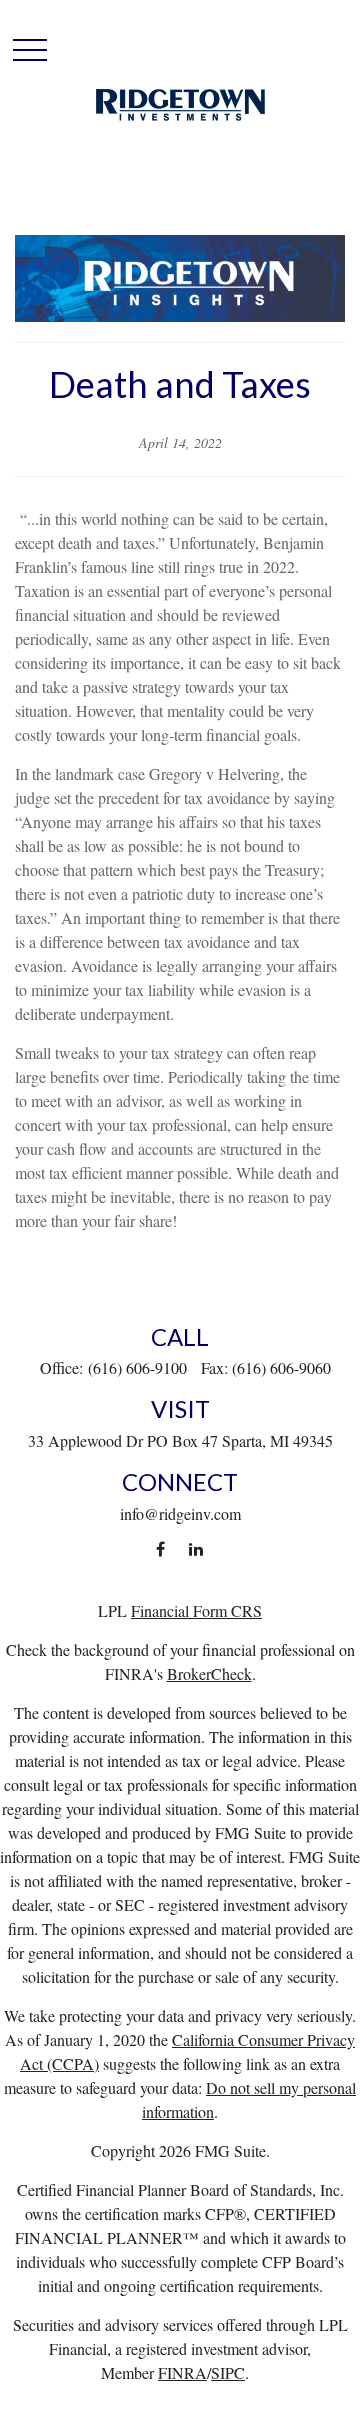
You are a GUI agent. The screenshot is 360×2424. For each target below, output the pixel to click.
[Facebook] (160, 1549)
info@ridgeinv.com (180, 1513)
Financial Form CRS (196, 1610)
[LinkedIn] (195, 1549)
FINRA (182, 2372)
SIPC (228, 2372)
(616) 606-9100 (137, 1367)
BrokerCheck (209, 1673)
